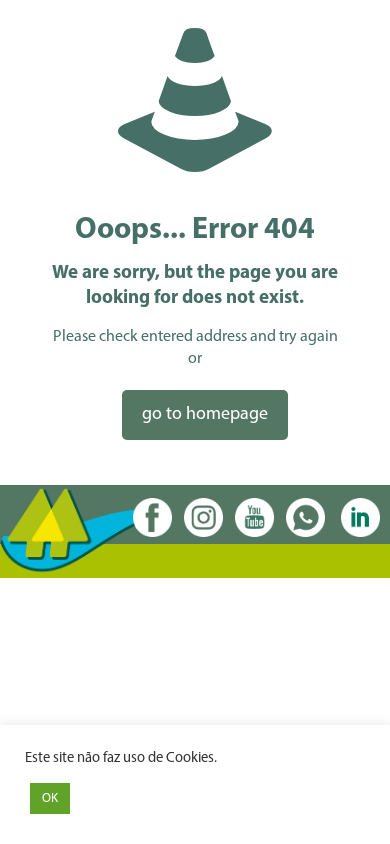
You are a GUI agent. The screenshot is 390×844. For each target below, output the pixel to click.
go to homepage (205, 415)
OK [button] (50, 798)
